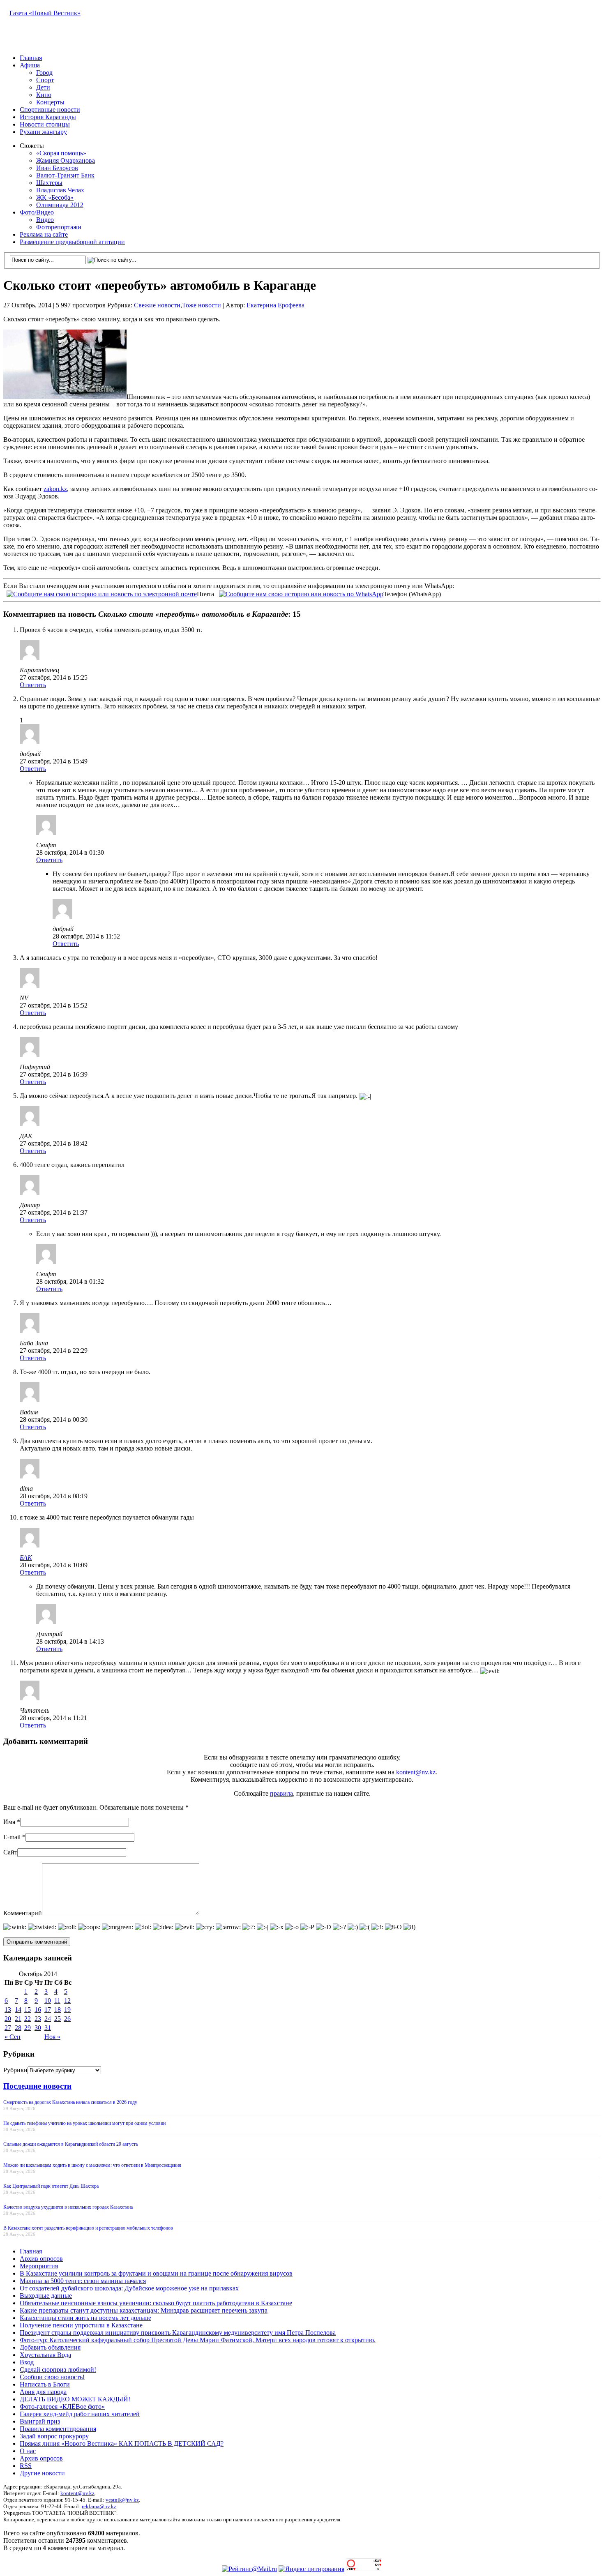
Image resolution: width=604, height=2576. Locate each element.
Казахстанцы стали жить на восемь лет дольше (85, 2318)
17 (48, 2010)
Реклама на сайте (44, 234)
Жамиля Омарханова (66, 160)
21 (18, 2019)
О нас (28, 2451)
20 (8, 2019)
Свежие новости (157, 305)
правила (281, 1793)
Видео (45, 220)
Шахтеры (49, 183)
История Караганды (48, 117)
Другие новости (42, 2473)
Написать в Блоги (45, 2384)
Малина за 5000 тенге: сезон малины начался (83, 2281)
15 (28, 2010)
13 (8, 2010)
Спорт (45, 80)
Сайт (10, 1852)
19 (67, 2010)
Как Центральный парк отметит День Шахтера (51, 2186)
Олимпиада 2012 (60, 205)
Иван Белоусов (57, 168)
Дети (43, 87)
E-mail (12, 1837)
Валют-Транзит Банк (65, 175)
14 (18, 2010)
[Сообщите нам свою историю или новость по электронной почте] (102, 593)
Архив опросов (41, 2259)
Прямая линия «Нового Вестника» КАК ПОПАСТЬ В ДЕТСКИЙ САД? (122, 2443)
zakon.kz (55, 489)
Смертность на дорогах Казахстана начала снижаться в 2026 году (70, 2102)
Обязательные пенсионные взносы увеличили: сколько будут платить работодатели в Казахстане (156, 2303)
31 (48, 2028)
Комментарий (23, 1913)
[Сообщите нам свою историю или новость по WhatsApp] (301, 593)
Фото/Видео (37, 212)
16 (38, 2010)
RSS (26, 2466)
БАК (26, 1558)
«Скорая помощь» (61, 153)
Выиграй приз (40, 2421)
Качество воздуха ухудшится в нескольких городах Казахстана (68, 2207)
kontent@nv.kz (416, 1772)
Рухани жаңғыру (43, 132)
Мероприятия (39, 2266)
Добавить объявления (50, 2347)
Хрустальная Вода (45, 2355)
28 (18, 2028)
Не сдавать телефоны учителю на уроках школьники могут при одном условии (84, 2123)
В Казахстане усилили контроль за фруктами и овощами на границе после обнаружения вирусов (156, 2273)
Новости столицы (45, 124)
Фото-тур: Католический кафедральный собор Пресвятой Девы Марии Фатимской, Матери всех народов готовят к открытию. (198, 2340)
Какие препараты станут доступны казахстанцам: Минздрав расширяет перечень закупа (144, 2310)
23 (38, 2019)
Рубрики (15, 2070)
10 (48, 2001)
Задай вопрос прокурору (54, 2436)
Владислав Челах (60, 190)
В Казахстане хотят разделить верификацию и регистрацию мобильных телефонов (88, 2228)
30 (38, 2028)
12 (67, 2001)
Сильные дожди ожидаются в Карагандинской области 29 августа (70, 2144)
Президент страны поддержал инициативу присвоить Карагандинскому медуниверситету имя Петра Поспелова (178, 2333)
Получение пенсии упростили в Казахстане (81, 2325)
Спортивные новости (50, 110)
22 (28, 2019)
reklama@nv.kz (99, 2506)
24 (48, 2019)
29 (28, 2028)
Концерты (50, 102)
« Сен (13, 2037)
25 (58, 2019)
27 (8, 2028)
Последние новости (37, 2086)
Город (44, 73)
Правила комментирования (58, 2429)
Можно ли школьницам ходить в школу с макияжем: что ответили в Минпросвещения (92, 2165)
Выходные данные (46, 2296)
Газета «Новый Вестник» (45, 13)
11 (57, 2001)
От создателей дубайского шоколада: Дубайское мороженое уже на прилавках (129, 2288)
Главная (31, 58)
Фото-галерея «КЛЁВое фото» (62, 2406)
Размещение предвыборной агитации (72, 242)
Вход (27, 2362)
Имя (9, 1822)
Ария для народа (43, 2392)
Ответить (33, 685)
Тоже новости (202, 305)
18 (58, 2010)
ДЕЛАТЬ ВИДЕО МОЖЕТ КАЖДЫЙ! (75, 2399)
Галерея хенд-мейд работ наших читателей (80, 2414)
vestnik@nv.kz (122, 2500)
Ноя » (52, 2037)
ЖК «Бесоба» (55, 197)
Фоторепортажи (59, 227)
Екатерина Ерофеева (275, 305)
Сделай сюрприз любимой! (58, 2370)
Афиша (30, 65)
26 (67, 2019)
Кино (44, 95)
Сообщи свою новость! (52, 2377)
